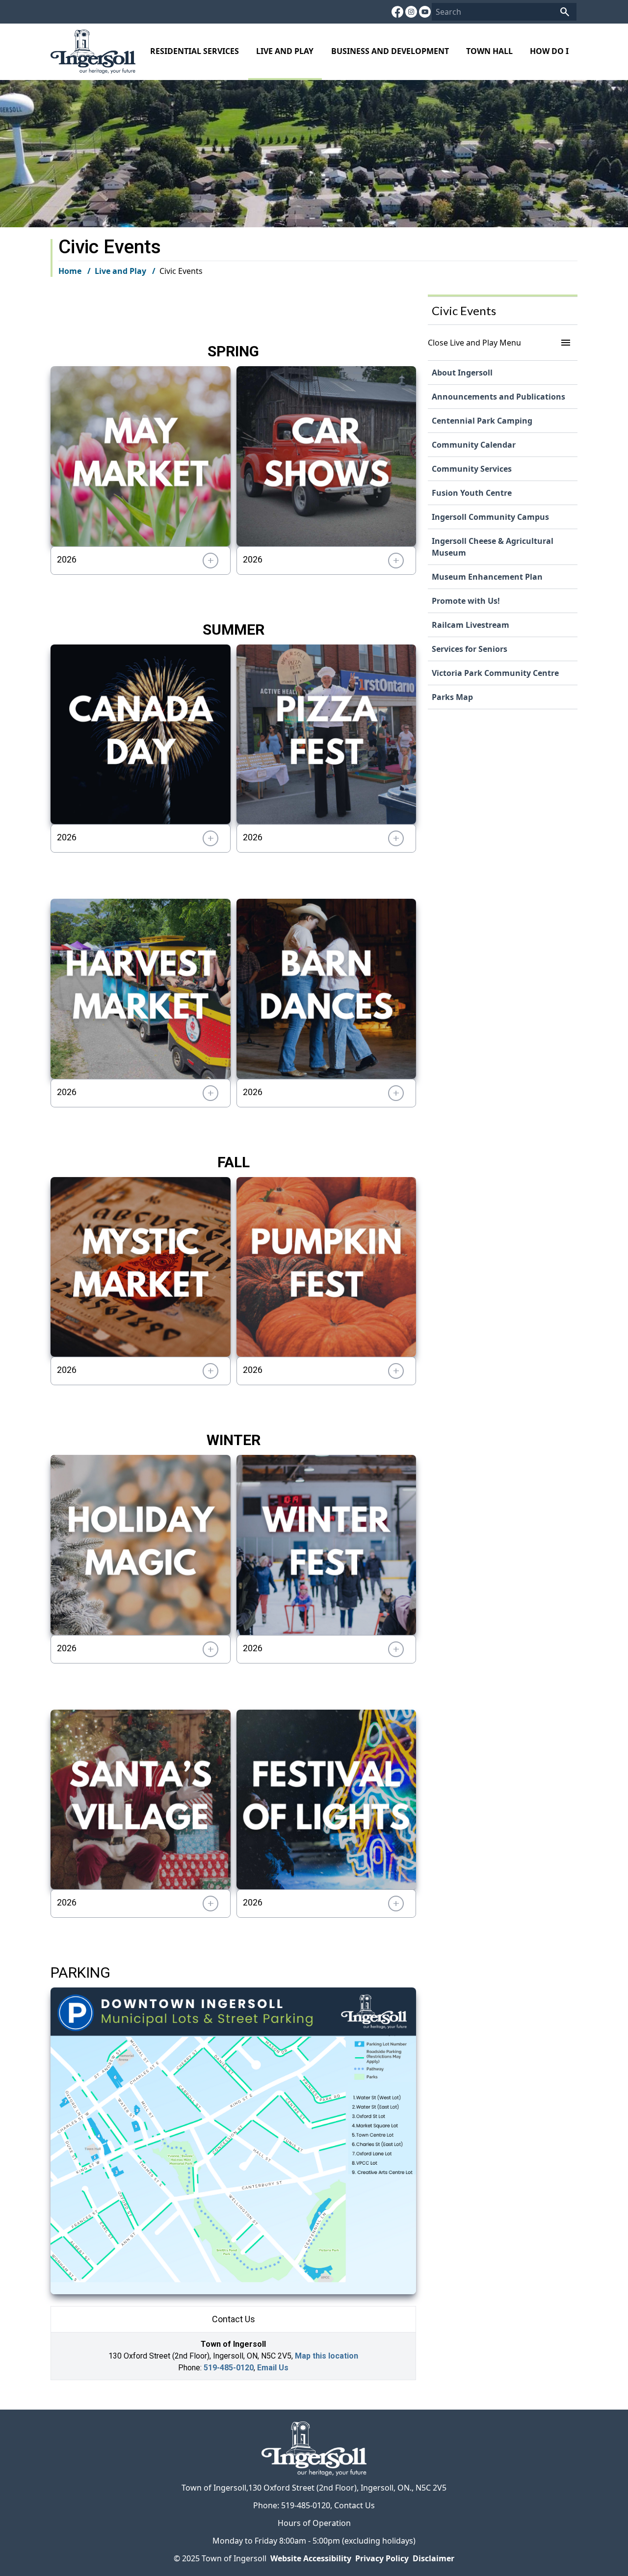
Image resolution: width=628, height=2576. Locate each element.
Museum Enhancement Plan (487, 577)
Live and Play (285, 51)
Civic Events (464, 310)
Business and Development (390, 51)
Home (70, 271)
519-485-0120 (229, 2368)
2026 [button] (67, 559)
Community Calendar (474, 445)
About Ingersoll (462, 373)
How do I (549, 51)
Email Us (273, 2368)
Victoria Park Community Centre (495, 673)
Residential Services (195, 51)
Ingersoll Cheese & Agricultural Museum (493, 547)
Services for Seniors (470, 649)
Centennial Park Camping (482, 421)
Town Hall (489, 51)
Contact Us (354, 2505)
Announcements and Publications (498, 397)
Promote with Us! (466, 601)
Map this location (327, 2356)
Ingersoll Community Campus (490, 517)
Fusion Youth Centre (472, 493)
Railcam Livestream (471, 625)
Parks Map (452, 697)
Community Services (472, 469)
